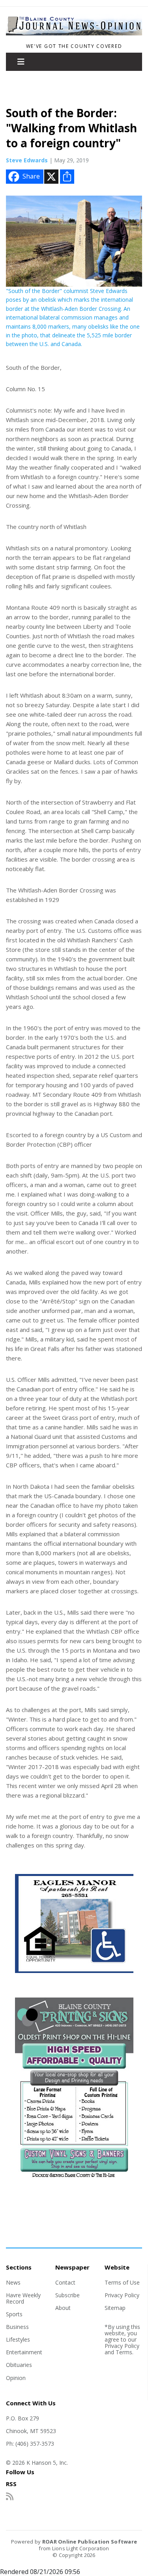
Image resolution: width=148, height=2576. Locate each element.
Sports (14, 2314)
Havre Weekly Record (23, 2298)
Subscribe (67, 2295)
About (63, 2308)
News (13, 2282)
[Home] (74, 36)
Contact (65, 2282)
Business (17, 2327)
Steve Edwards (27, 160)
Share (31, 176)
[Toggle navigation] (21, 62)
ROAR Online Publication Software (90, 2542)
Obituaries (19, 2365)
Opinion (16, 2378)
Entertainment (24, 2352)
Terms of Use (122, 2282)
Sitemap (115, 2308)
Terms (124, 2352)
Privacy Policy (122, 2295)
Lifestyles (18, 2339)
